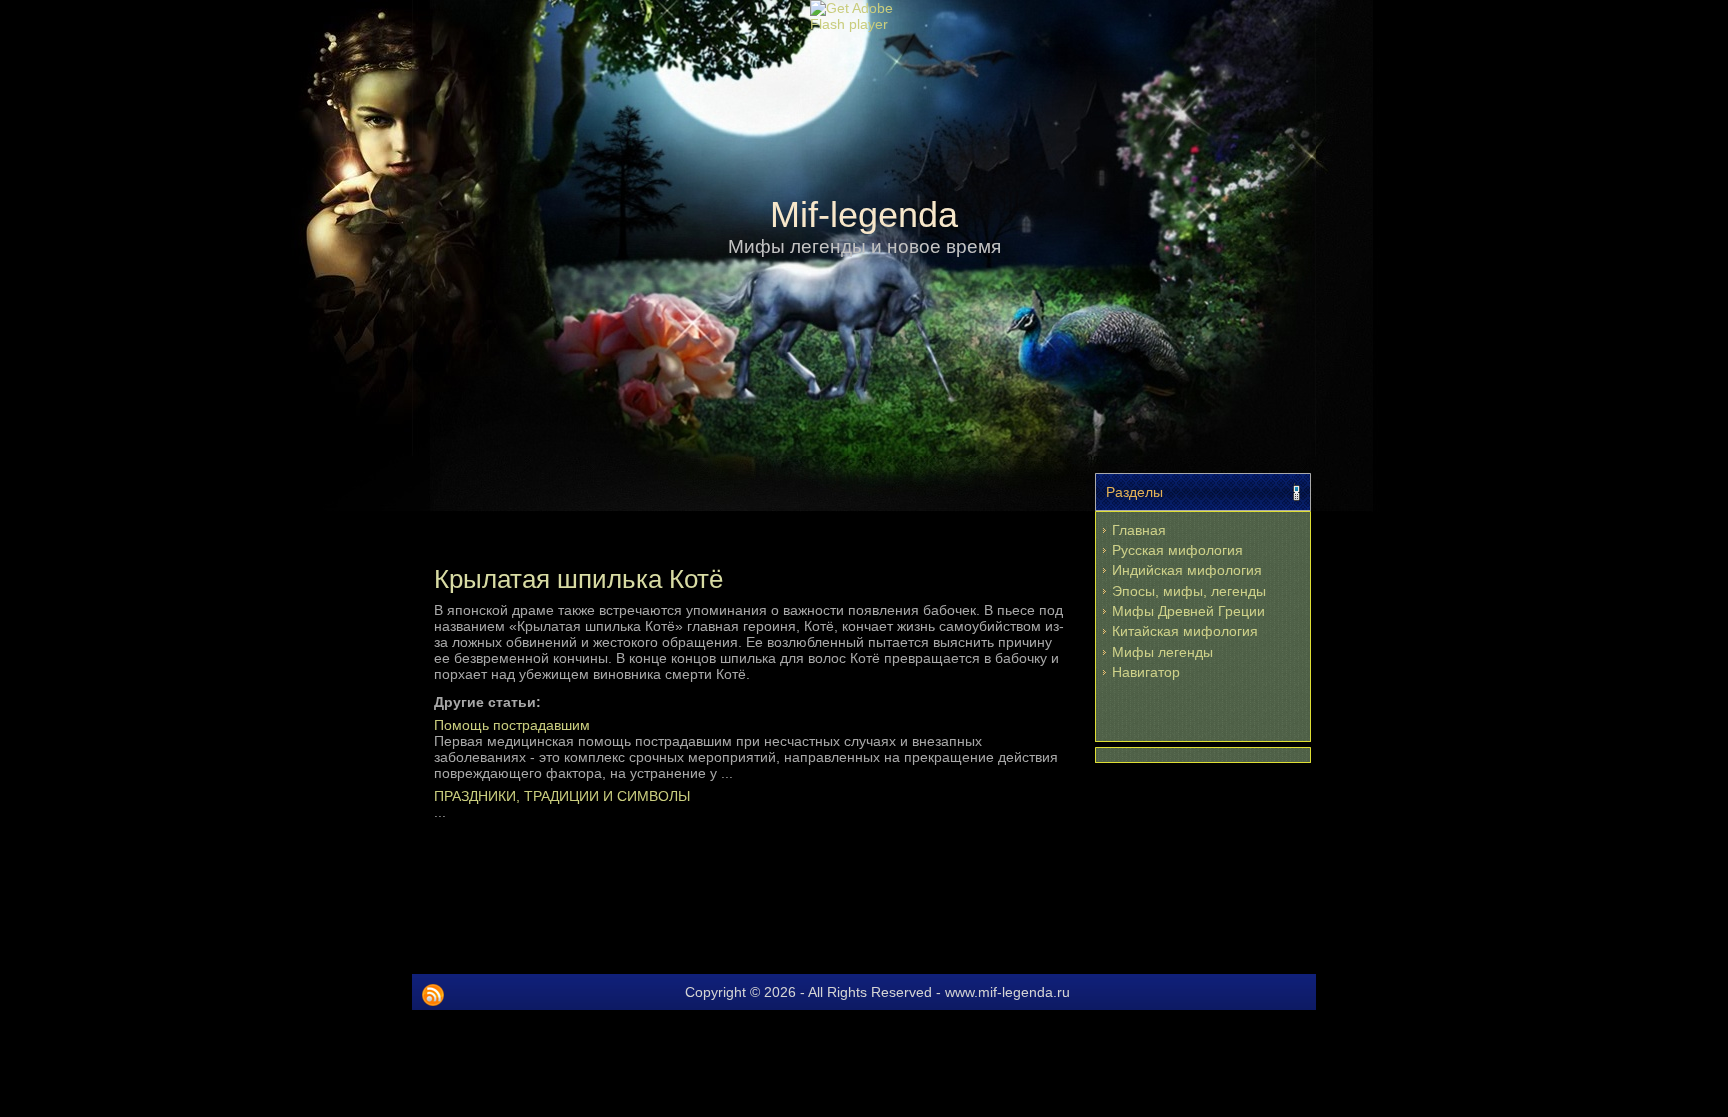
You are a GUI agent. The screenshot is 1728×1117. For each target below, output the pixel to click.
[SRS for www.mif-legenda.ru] (433, 995)
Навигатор (1146, 672)
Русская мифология (1177, 550)
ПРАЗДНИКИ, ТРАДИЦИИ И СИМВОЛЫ (562, 796)
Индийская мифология (1187, 570)
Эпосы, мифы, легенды (1189, 591)
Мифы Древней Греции (1188, 611)
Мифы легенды (1162, 652)
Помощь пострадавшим (512, 725)
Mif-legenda (864, 214)
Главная (1139, 530)
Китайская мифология (1185, 631)
